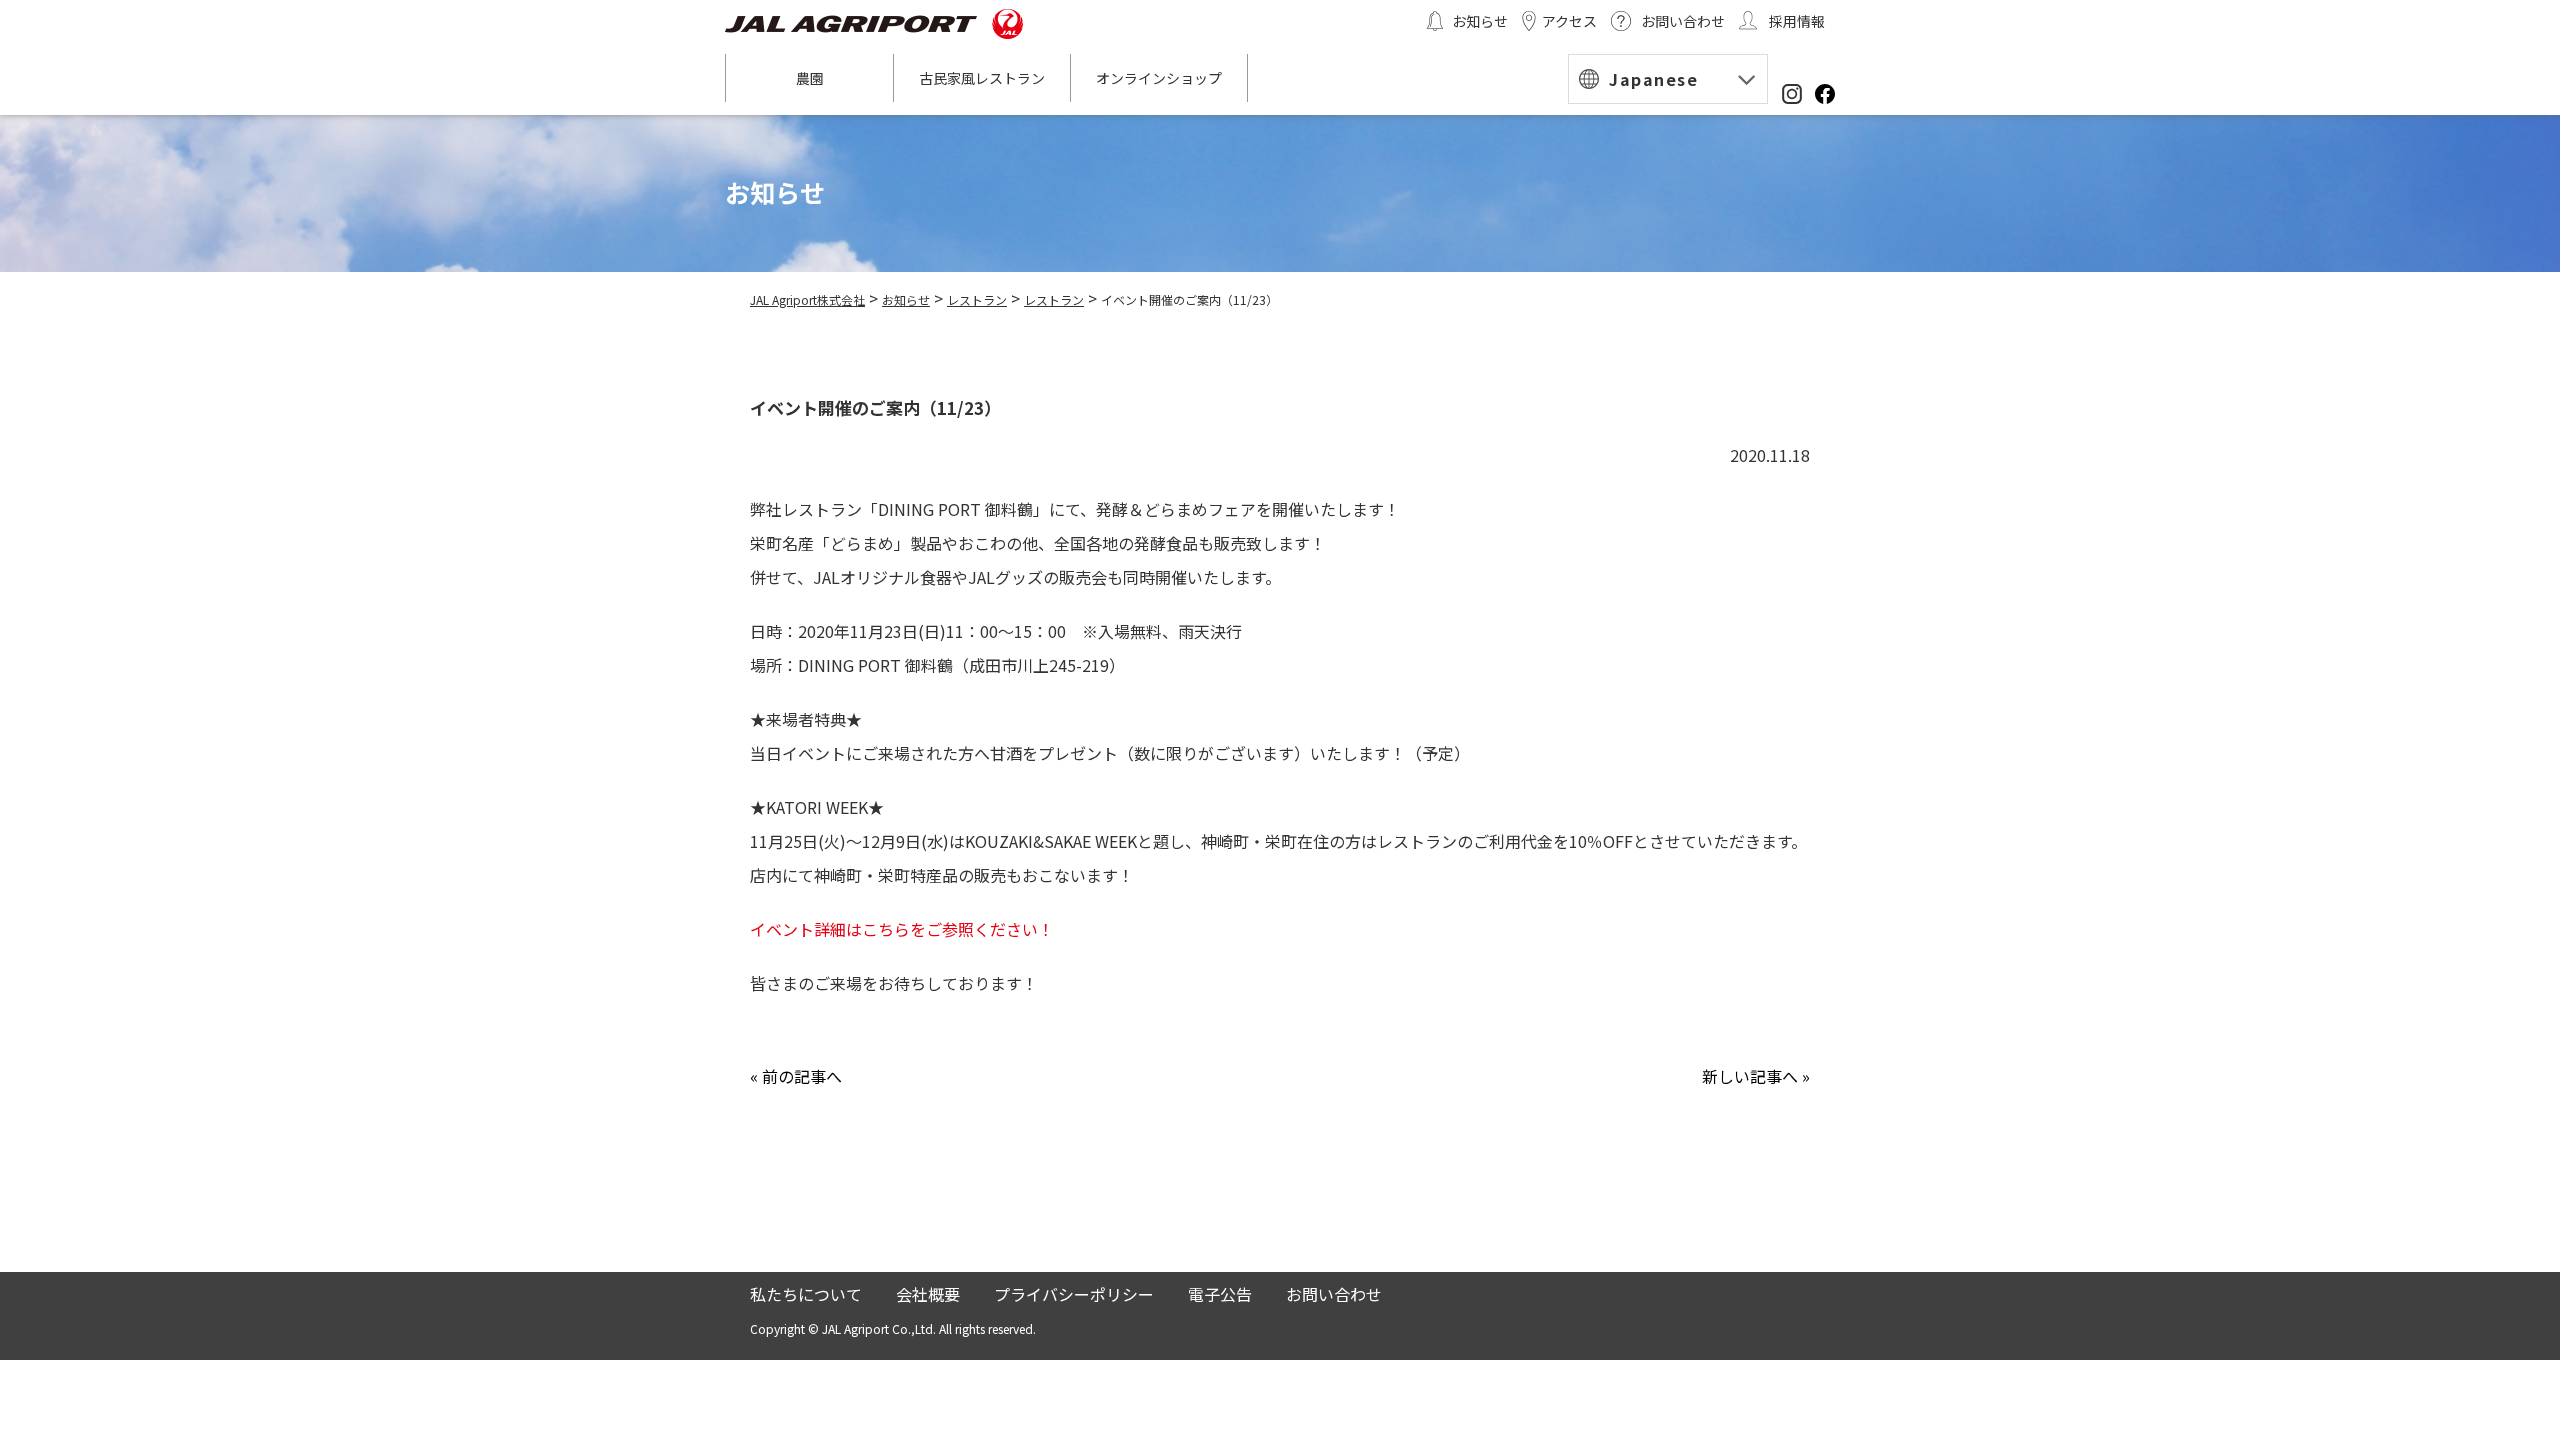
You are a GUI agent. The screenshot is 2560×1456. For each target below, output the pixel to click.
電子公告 (1220, 1294)
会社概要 (928, 1294)
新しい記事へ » (1756, 1076)
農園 (810, 78)
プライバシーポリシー (1074, 1294)
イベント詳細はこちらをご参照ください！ (902, 929)
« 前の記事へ (796, 1076)
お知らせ (1480, 21)
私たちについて (806, 1294)
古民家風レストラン (982, 78)
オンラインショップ (1159, 78)
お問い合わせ (1683, 21)
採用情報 (1797, 21)
